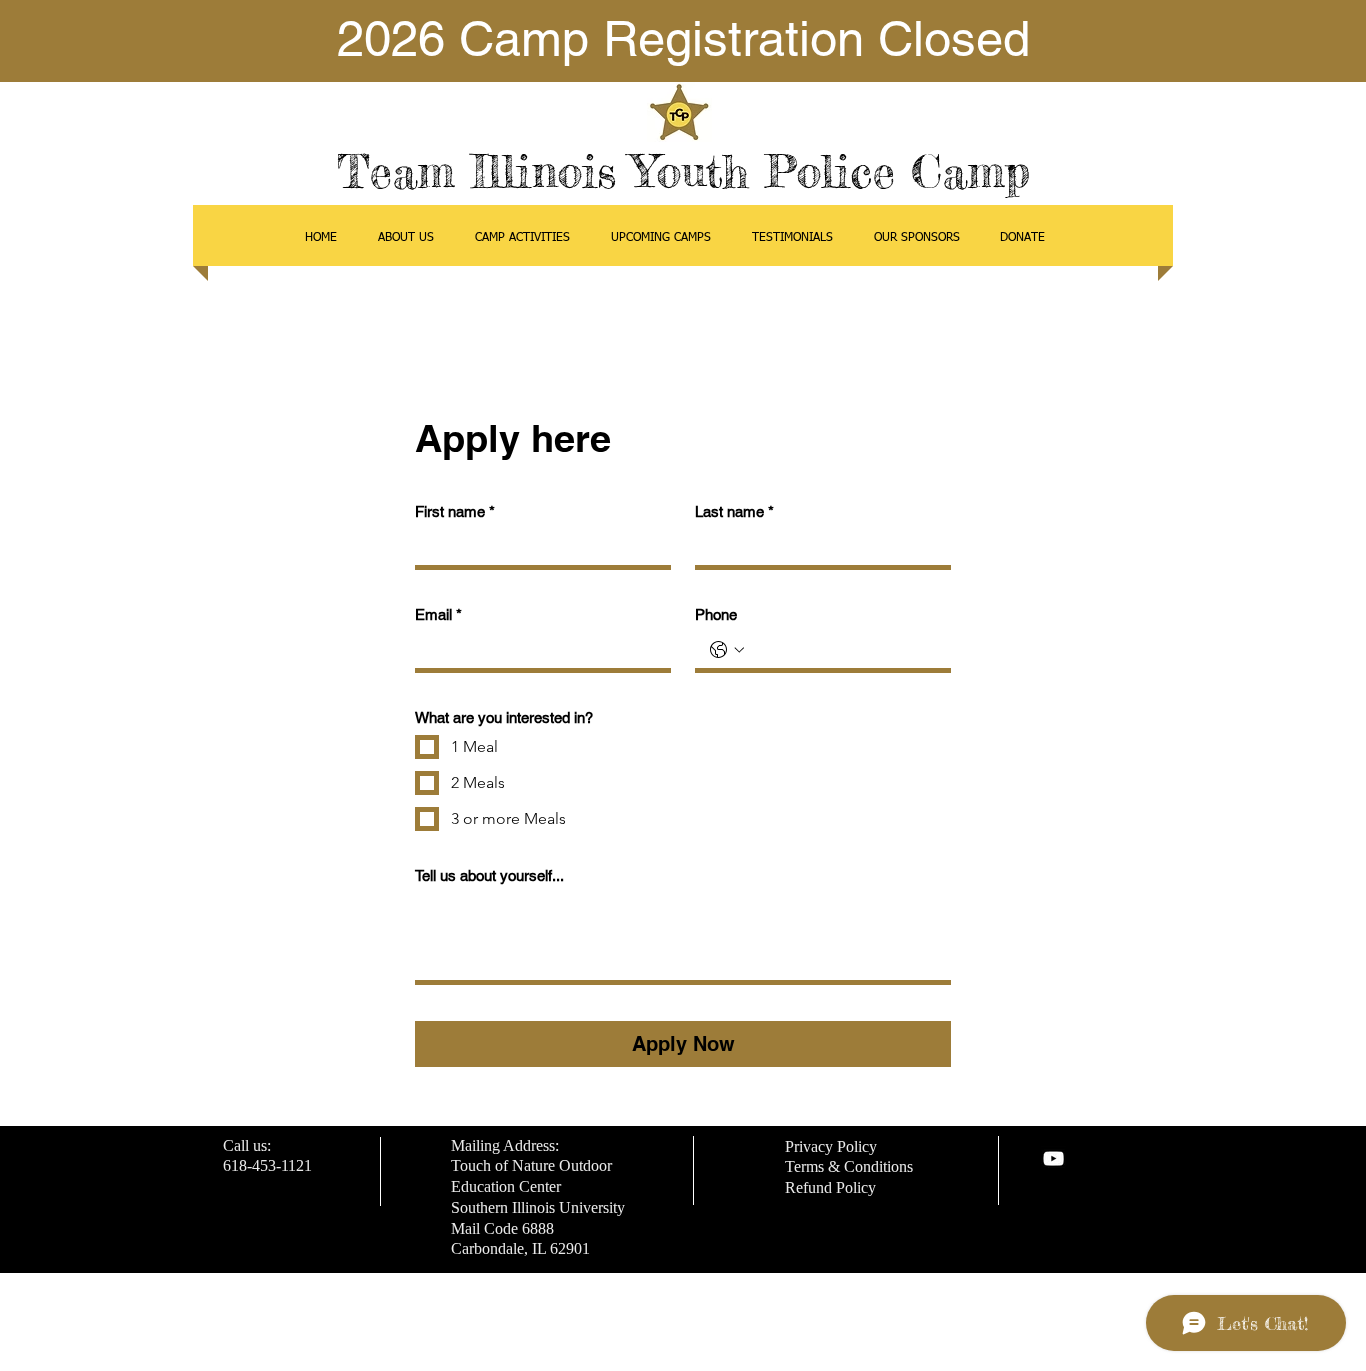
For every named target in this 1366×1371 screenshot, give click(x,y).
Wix (825, 1335)
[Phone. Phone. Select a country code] (727, 650)
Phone (716, 614)
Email (438, 614)
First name (455, 511)
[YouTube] (1053, 1158)
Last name (734, 511)
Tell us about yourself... (489, 875)
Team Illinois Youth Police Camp (683, 171)
